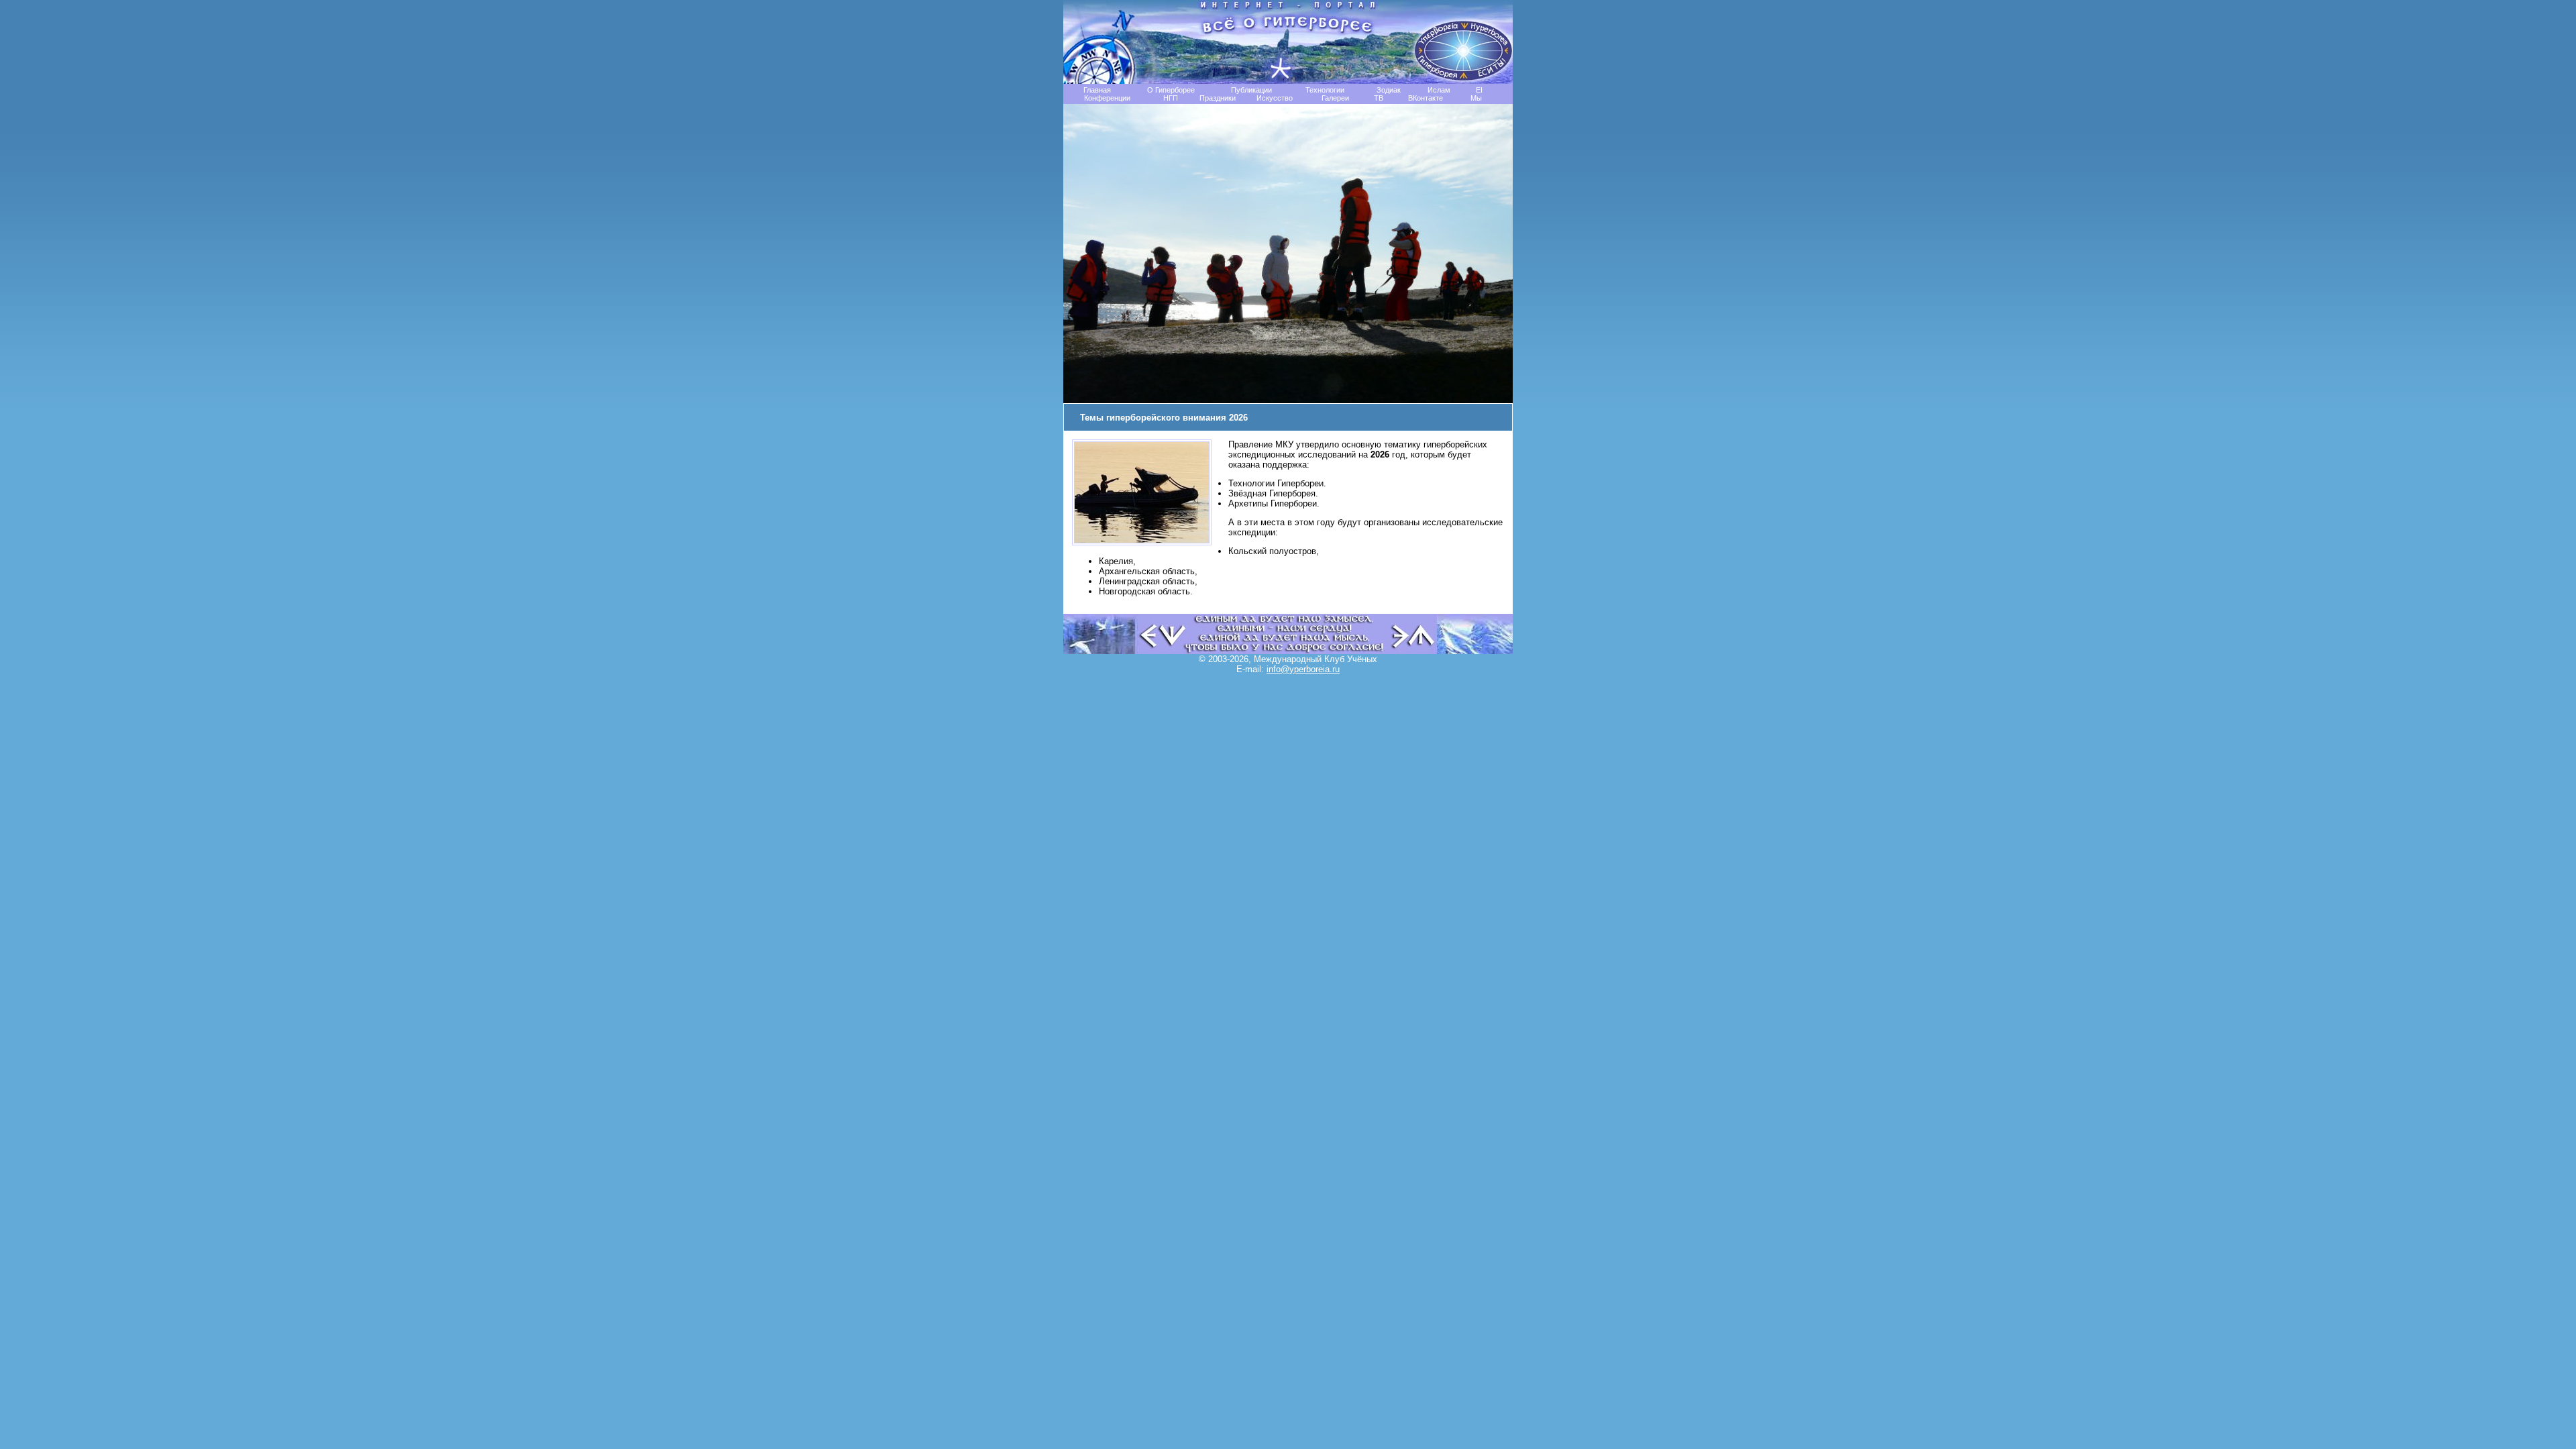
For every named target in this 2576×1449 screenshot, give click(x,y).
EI (1479, 90)
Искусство (1275, 98)
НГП (1171, 98)
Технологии (1325, 90)
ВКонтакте (1426, 98)
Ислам (1439, 90)
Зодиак (1389, 90)
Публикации (1251, 90)
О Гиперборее (1171, 90)
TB (1379, 98)
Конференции (1107, 98)
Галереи (1335, 98)
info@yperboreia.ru (1303, 669)
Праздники (1218, 98)
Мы (1476, 98)
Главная (1097, 90)
